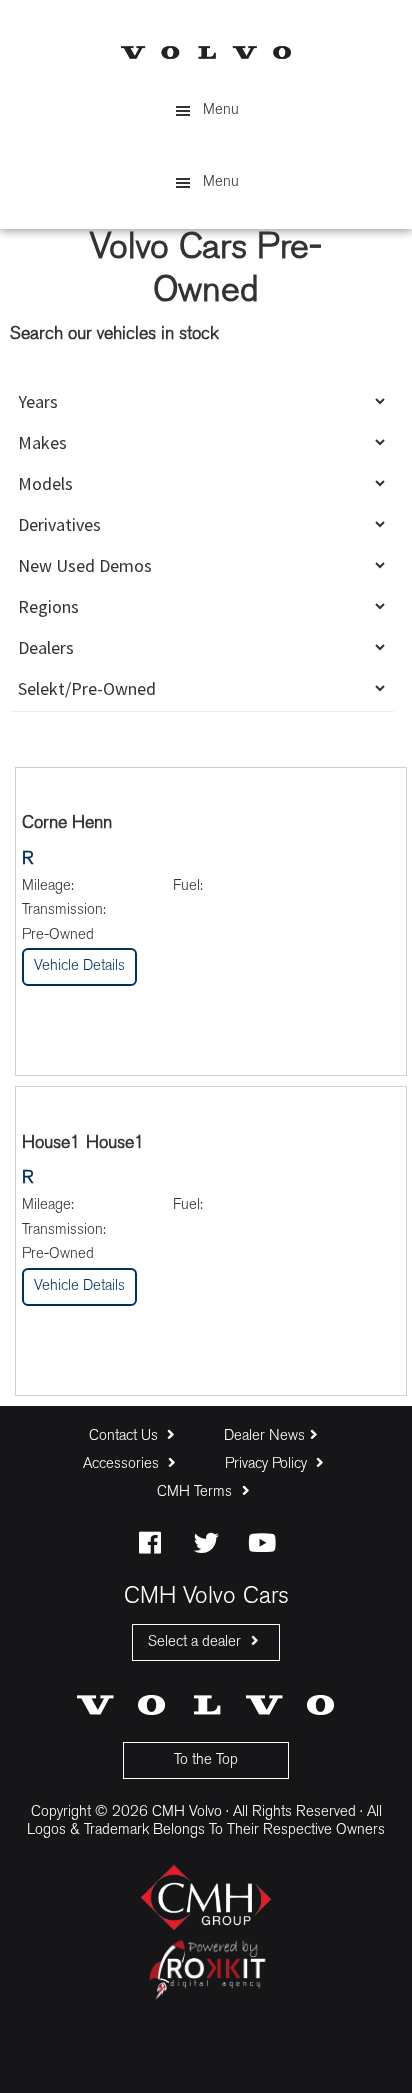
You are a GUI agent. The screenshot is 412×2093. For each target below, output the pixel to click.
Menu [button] (221, 110)
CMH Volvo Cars (206, 52)
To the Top (206, 1760)
